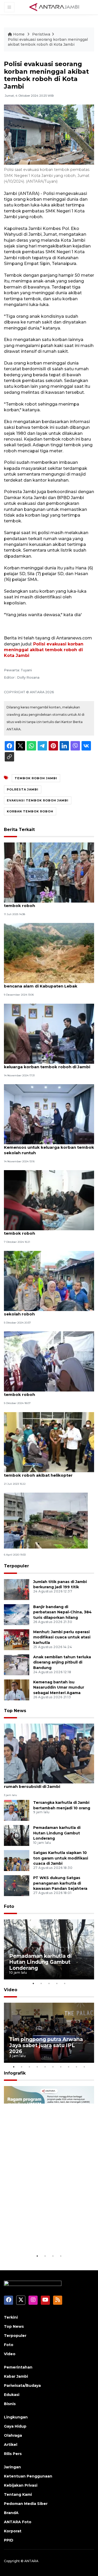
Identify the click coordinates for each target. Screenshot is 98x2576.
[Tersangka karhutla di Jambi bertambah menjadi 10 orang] (17, 1810)
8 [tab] (69, 2067)
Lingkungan (16, 2417)
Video (11, 1990)
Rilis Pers (13, 2454)
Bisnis (10, 2404)
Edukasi (12, 2395)
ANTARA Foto (18, 2522)
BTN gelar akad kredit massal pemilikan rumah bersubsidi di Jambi (46, 1784)
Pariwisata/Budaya (22, 2386)
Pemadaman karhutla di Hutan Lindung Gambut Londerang (57, 1833)
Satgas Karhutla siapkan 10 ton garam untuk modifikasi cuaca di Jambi (61, 1858)
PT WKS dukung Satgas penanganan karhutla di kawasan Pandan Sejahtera (60, 1883)
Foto (9, 1906)
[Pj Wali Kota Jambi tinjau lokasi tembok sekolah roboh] (49, 1281)
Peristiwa (41, 34)
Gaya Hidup (15, 2426)
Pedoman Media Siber (26, 2504)
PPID (9, 2540)
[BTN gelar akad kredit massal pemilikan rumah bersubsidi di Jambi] (49, 1753)
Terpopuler (16, 1566)
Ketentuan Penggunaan (28, 2476)
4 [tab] (57, 1983)
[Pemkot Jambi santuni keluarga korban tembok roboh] (49, 872)
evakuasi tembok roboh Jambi (38, 800)
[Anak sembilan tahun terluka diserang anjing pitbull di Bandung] (17, 1664)
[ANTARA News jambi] (54, 7)
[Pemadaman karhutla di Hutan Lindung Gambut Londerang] (17, 1835)
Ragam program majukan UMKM (42, 2237)
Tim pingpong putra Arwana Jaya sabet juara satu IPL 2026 (46, 2045)
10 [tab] (84, 2067)
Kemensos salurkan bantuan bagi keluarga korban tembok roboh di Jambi (47, 1064)
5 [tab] (65, 1983)
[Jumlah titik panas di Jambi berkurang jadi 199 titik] (17, 1589)
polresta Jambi (23, 789)
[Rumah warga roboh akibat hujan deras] (46, 1520)
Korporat (13, 2531)
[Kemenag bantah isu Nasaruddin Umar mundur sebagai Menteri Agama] (17, 1690)
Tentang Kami (18, 2494)
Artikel (11, 2445)
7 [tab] (61, 2067)
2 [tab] (41, 1983)
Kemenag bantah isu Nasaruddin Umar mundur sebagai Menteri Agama (59, 1688)
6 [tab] (53, 2067)
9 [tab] (77, 2067)
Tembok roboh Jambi (36, 778)
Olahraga (13, 2435)
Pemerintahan (18, 2367)
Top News (15, 1711)
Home (19, 34)
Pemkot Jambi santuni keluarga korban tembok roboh (46, 903)
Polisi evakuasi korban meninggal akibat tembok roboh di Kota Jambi (44, 650)
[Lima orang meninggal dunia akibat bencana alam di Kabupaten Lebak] (49, 953)
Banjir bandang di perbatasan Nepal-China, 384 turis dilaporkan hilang (62, 1612)
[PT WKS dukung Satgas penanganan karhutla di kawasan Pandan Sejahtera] (17, 1885)
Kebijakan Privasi (21, 2485)
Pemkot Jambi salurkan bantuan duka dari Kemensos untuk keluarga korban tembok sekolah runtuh (49, 1147)
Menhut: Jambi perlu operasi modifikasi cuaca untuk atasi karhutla (62, 1637)
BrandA (11, 2513)
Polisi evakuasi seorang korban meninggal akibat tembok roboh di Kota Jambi (48, 42)
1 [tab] (33, 1983)
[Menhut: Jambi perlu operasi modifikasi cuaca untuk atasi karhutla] (17, 1639)
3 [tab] (49, 1983)
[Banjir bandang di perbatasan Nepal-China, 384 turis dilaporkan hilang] (17, 1614)
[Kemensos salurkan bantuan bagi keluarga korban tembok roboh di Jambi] (49, 1033)
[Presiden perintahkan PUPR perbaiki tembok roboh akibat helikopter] (49, 1442)
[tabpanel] (49, 1949)
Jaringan (12, 2467)
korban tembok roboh (30, 811)
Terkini (11, 2317)
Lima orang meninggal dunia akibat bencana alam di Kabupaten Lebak (41, 983)
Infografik (15, 2073)
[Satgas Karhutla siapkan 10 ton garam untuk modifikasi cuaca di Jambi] (17, 1860)
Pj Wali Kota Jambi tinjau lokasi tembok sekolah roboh (46, 1311)
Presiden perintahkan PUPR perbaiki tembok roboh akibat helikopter (42, 1472)
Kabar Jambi (16, 2376)
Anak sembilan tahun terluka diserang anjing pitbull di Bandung (62, 1662)
